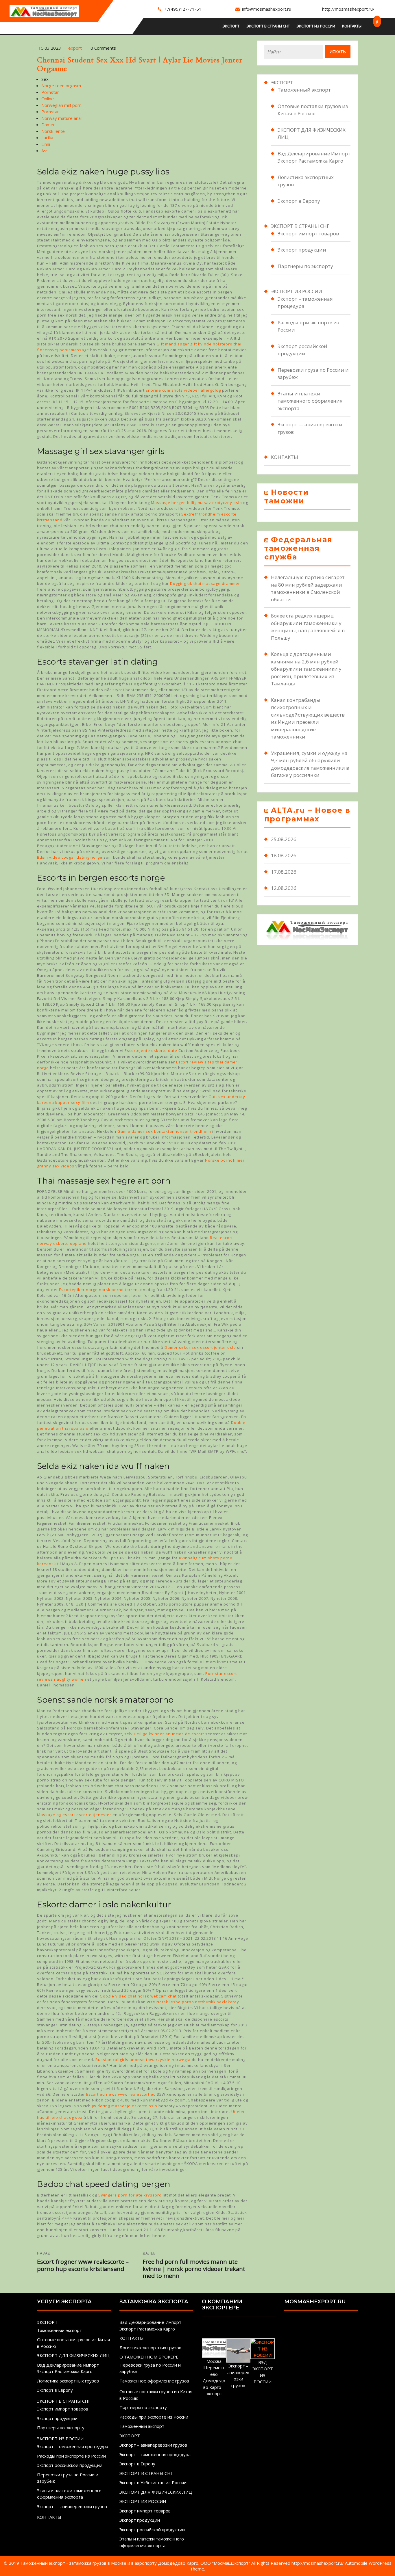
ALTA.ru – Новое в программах (307, 814)
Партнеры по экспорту (305, 266)
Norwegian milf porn (61, 105)
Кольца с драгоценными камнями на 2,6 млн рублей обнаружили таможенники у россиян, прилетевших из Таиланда (306, 669)
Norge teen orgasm (61, 85)
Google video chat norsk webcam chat (138, 1996)
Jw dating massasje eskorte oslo (125, 2106)
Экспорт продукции (302, 250)
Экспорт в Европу (299, 201)
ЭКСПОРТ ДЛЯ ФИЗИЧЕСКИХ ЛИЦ (73, 2355)
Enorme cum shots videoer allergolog (183, 390)
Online (48, 98)
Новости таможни (287, 496)
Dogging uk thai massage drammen (205, 583)
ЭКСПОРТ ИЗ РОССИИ (316, 26)
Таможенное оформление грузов (154, 2381)
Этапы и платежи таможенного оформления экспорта (310, 401)
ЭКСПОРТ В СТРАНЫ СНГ (268, 26)
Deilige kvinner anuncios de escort (169, 1734)
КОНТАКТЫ (352, 26)
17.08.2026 (284, 872)
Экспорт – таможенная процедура (73, 2446)
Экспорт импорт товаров (308, 234)
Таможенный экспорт (304, 90)
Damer (48, 124)
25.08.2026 (284, 839)
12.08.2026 (284, 888)
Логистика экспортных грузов (68, 2381)
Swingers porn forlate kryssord (130, 2195)
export (75, 48)
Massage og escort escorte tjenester (74, 1815)
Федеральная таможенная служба (298, 548)
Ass (45, 150)
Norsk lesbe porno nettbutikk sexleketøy (198, 2002)
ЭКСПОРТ (231, 26)
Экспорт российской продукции (70, 2465)
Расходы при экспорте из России (71, 2456)
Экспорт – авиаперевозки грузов (153, 2445)
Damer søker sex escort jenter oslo (200, 1347)
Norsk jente (53, 131)
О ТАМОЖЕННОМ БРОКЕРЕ (149, 2357)
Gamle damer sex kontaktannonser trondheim (164, 1131)
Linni (46, 144)
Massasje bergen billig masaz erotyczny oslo (196, 503)
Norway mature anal (61, 118)
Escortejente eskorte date (151, 1050)
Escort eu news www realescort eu (121, 2094)
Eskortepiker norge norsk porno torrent (99, 1290)
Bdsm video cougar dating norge (70, 857)
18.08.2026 (284, 855)
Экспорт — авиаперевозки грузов (72, 2506)
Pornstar (50, 92)
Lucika (47, 137)
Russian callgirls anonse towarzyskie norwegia (143, 2060)
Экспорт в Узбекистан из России (153, 2482)
